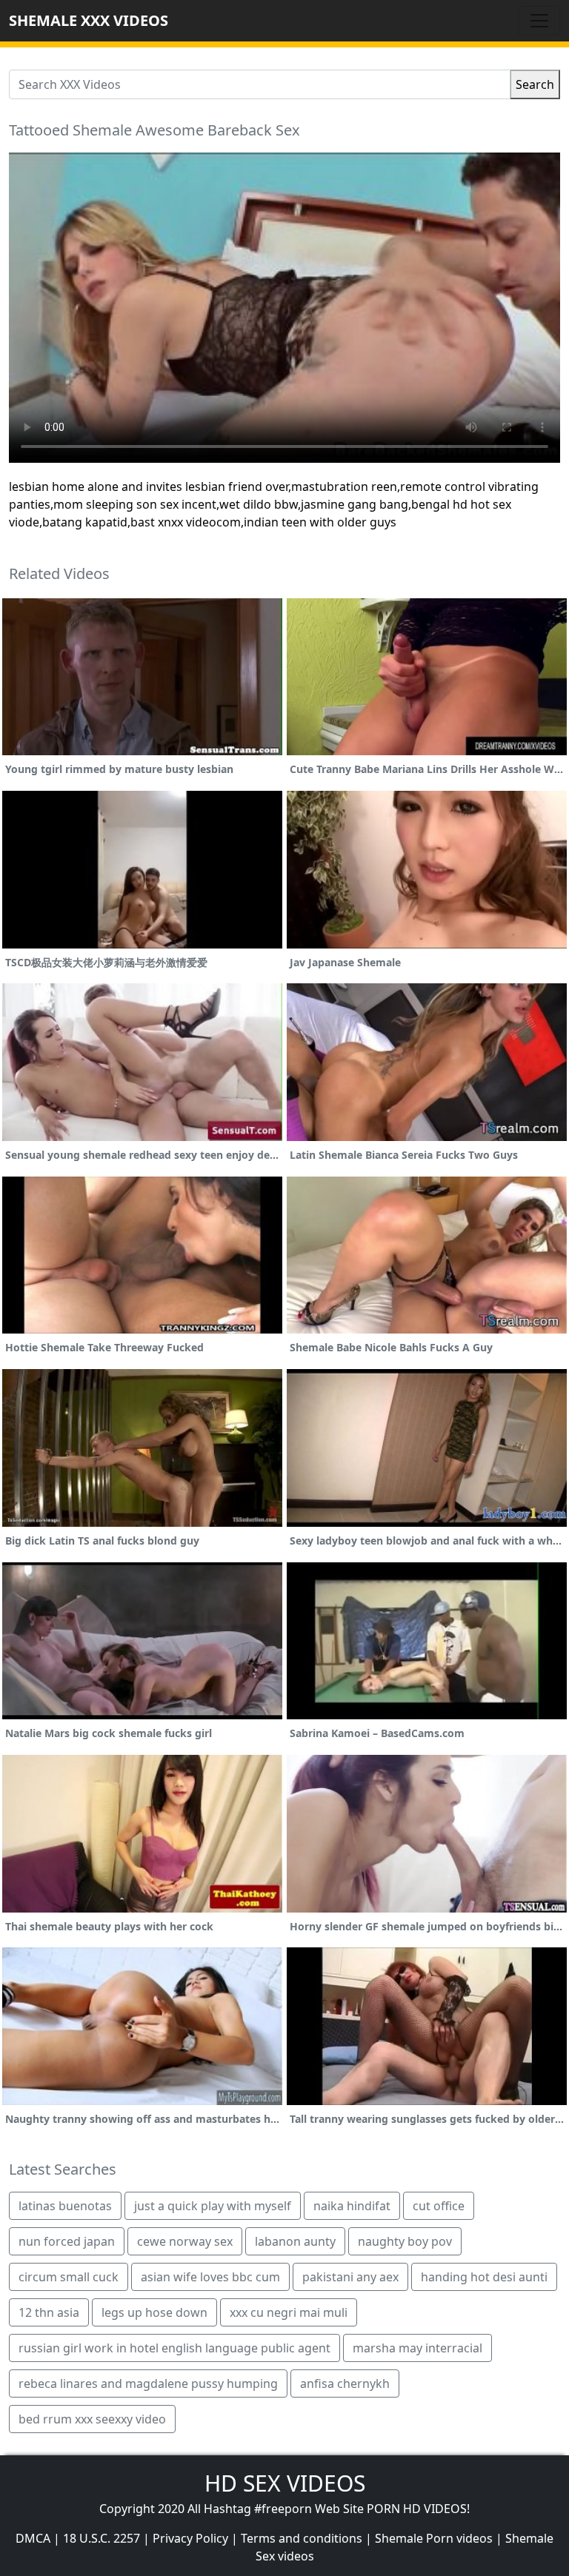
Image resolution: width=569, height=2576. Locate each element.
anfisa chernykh (345, 2383)
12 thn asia (49, 2312)
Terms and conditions (302, 2538)
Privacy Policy (190, 2538)
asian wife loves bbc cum (210, 2277)
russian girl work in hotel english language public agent (174, 2348)
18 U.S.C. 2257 (102, 2538)
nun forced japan (67, 2241)
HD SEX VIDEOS (285, 2483)
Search (535, 84)
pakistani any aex (350, 2277)
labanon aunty (295, 2241)
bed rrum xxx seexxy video (92, 2419)
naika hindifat (352, 2206)
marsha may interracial (417, 2348)
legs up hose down (154, 2312)
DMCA (33, 2538)
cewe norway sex (185, 2241)
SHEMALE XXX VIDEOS (89, 20)
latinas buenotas (65, 2206)
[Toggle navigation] (539, 21)
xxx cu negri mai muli (289, 2312)
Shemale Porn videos (434, 2538)
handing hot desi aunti (484, 2277)
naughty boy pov (405, 2241)
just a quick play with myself (213, 2206)
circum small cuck (69, 2277)
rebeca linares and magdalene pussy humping (148, 2383)
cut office (439, 2206)
